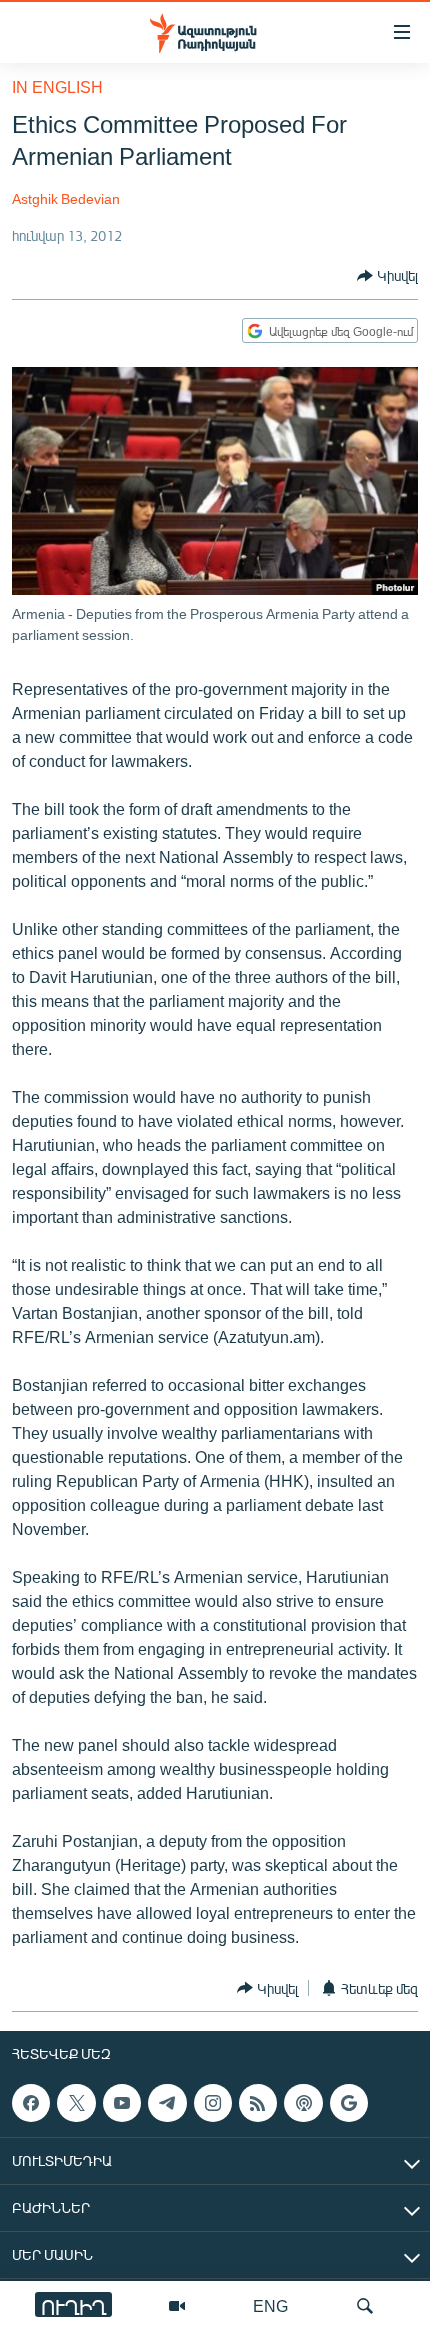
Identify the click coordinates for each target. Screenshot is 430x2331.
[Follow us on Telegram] (167, 2103)
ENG (270, 2305)
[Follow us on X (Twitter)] (76, 2103)
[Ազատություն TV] (177, 2306)
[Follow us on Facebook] (31, 2103)
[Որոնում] (365, 2306)
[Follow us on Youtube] (122, 2103)
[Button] (387, 276)
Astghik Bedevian (66, 198)
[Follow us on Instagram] (213, 2103)
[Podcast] (303, 2103)
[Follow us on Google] (349, 2103)
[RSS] (258, 2103)
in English (57, 86)
